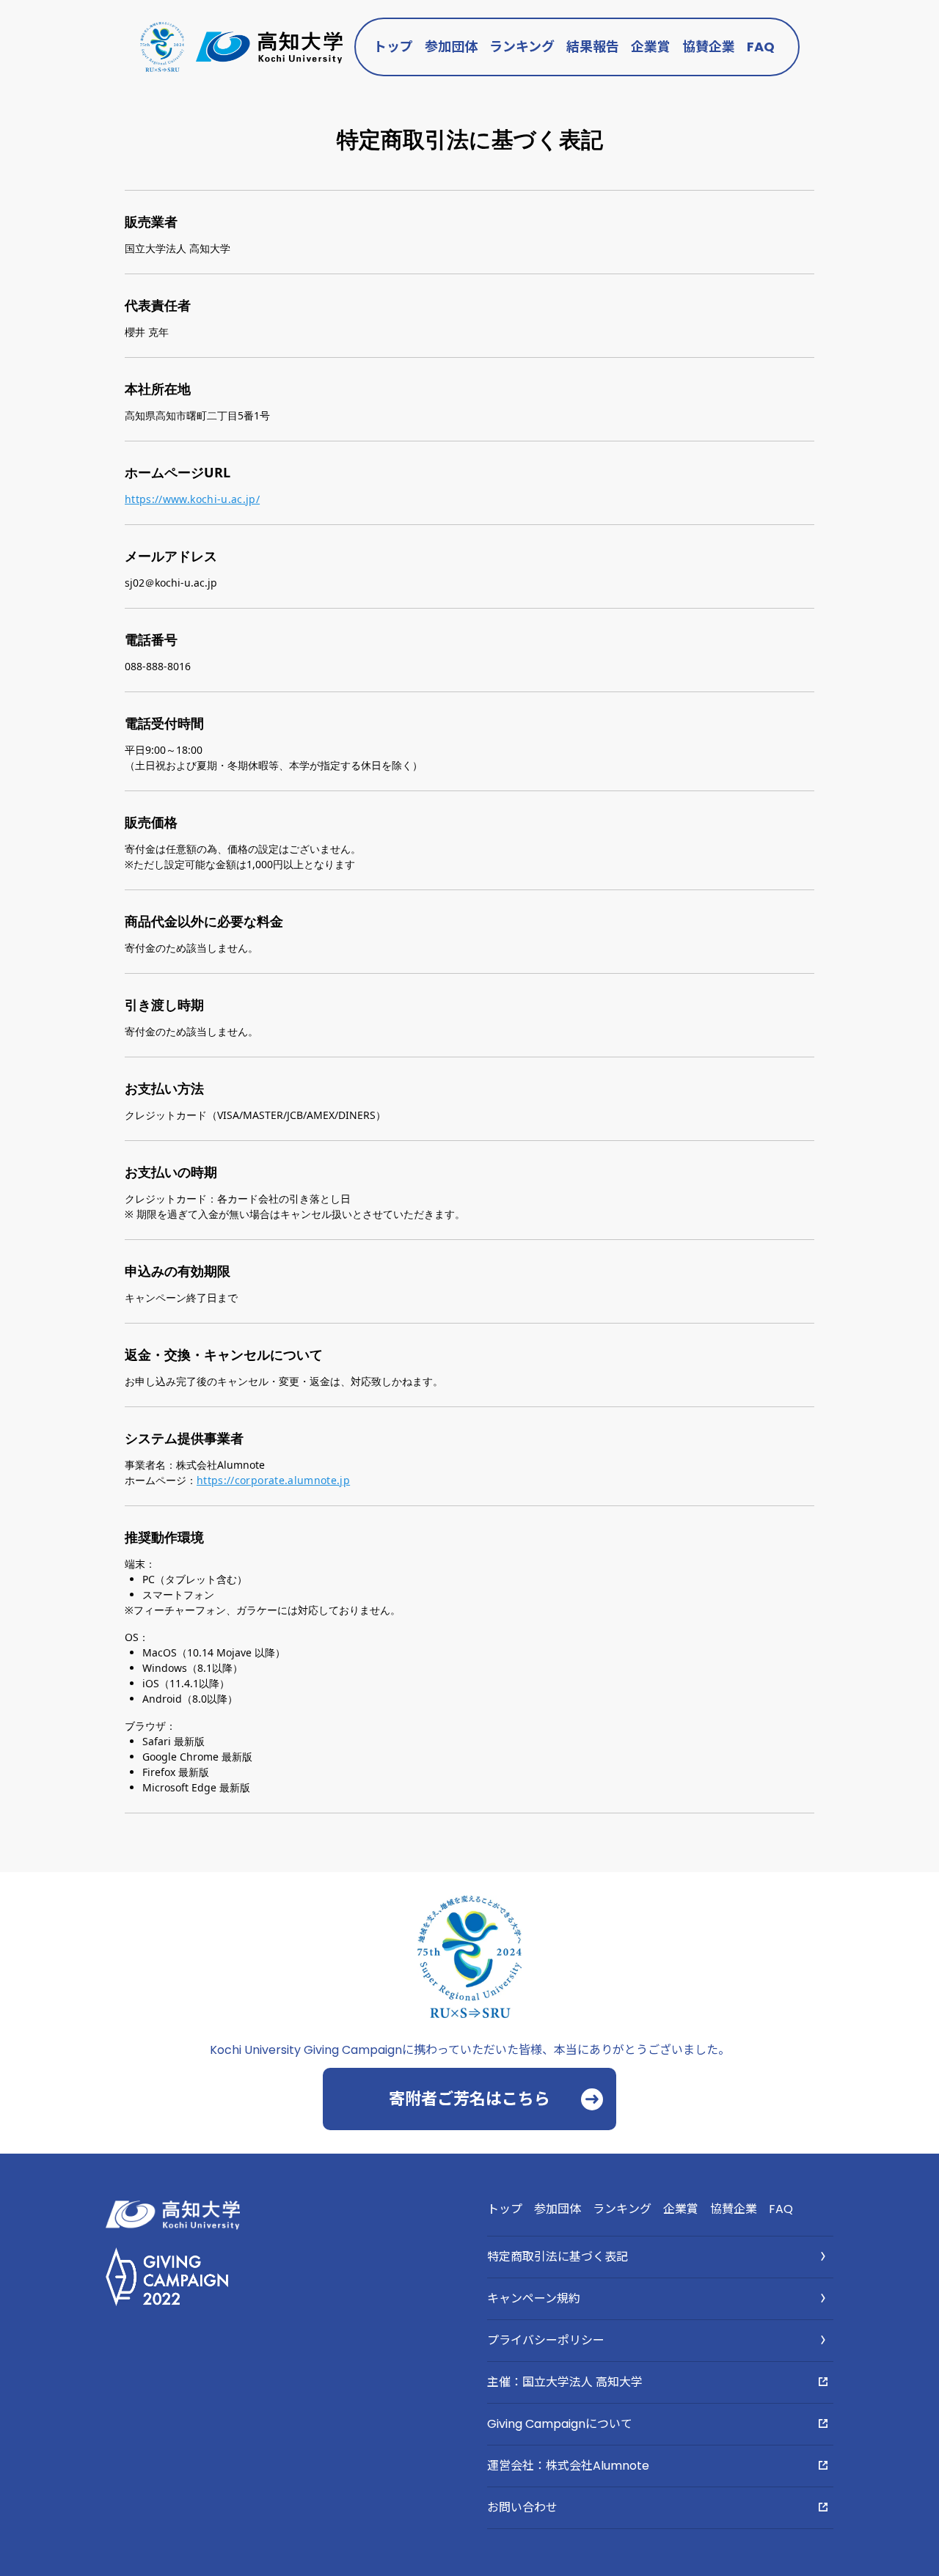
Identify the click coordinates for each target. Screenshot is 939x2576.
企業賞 (651, 47)
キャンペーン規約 (534, 2298)
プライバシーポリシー (546, 2340)
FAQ (761, 47)
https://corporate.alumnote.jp (273, 1480)
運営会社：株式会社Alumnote (568, 2466)
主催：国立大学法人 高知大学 (565, 2382)
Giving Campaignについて (560, 2424)
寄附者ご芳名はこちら (469, 2099)
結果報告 (593, 47)
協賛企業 (709, 47)
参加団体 (451, 47)
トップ (393, 47)
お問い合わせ (522, 2507)
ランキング (522, 47)
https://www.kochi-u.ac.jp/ (192, 499)
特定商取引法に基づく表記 (558, 2257)
